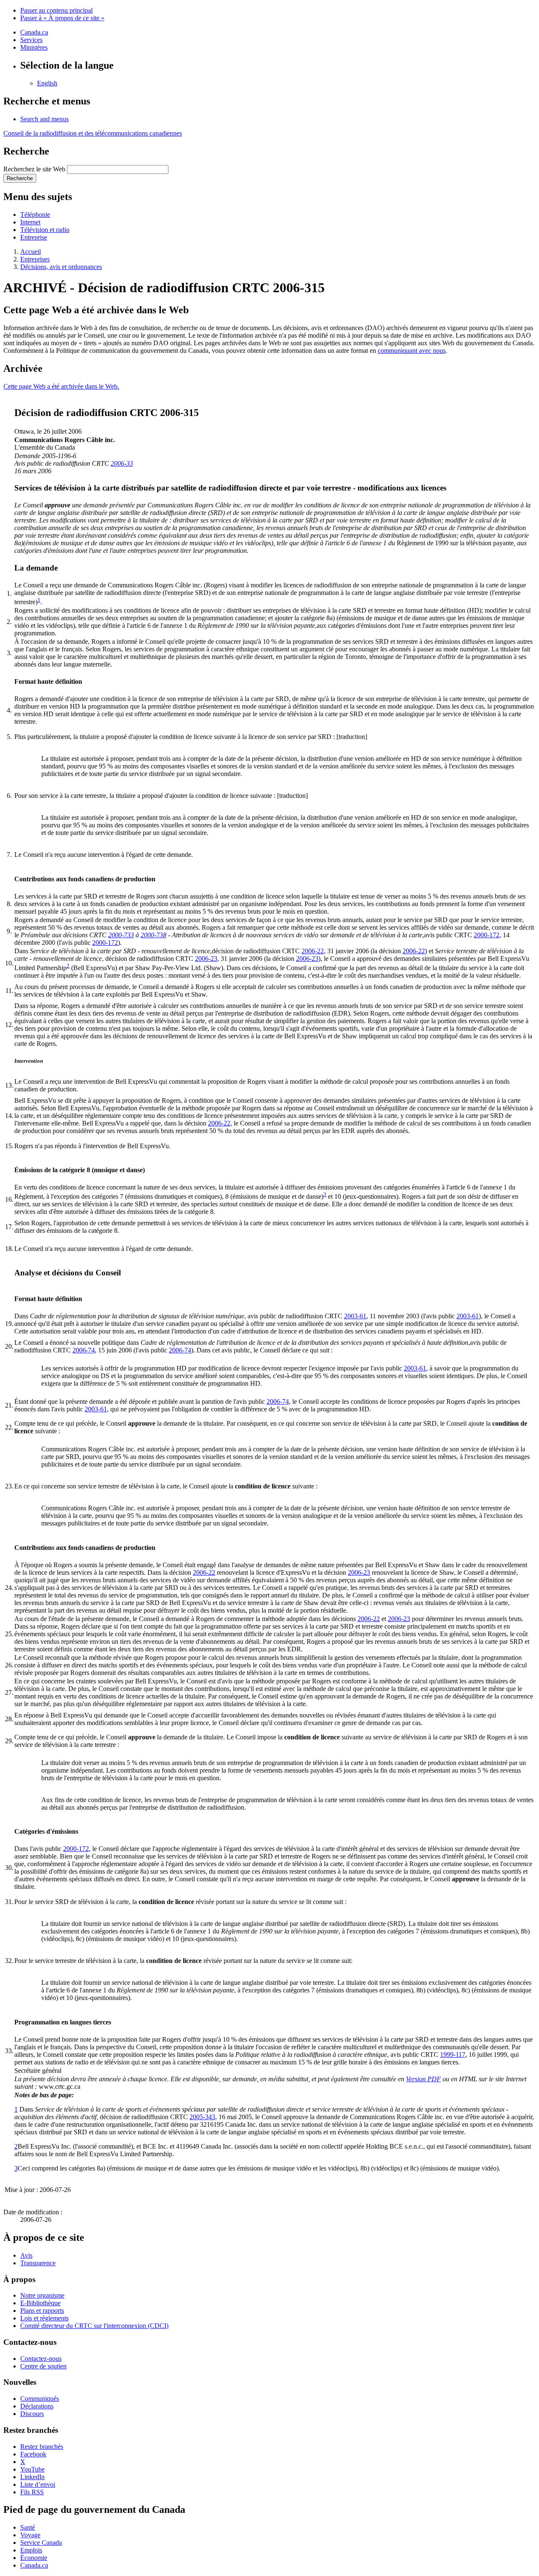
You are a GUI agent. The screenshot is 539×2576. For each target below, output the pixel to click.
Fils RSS (32, 2492)
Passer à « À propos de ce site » (62, 18)
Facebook (33, 2454)
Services (31, 40)
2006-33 (122, 463)
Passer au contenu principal (56, 10)
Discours (32, 2414)
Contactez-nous (41, 2359)
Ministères (34, 47)
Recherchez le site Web (34, 169)
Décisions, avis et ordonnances (61, 267)
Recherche (20, 178)
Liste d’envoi (38, 2484)
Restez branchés (42, 2447)
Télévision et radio (45, 230)
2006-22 (313, 951)
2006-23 (206, 959)
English (47, 83)
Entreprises (35, 259)
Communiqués (40, 2399)
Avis (26, 2255)
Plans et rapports (42, 2311)
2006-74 (84, 1350)
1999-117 (453, 2055)
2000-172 (487, 935)
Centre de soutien (43, 2366)
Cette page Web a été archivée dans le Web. (61, 386)
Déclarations (37, 2406)
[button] (44, 119)
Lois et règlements (44, 2318)
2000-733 (121, 935)
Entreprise (34, 237)
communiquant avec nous (412, 351)
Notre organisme (42, 2295)
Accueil (31, 252)
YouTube (32, 2469)
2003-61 (355, 1316)
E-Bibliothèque (40, 2303)
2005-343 (202, 2117)
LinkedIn (32, 2477)
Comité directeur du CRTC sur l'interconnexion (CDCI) (94, 2326)
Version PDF (423, 2079)
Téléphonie (35, 215)
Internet (30, 222)
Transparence (38, 2263)
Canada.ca (34, 32)
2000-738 (153, 935)
